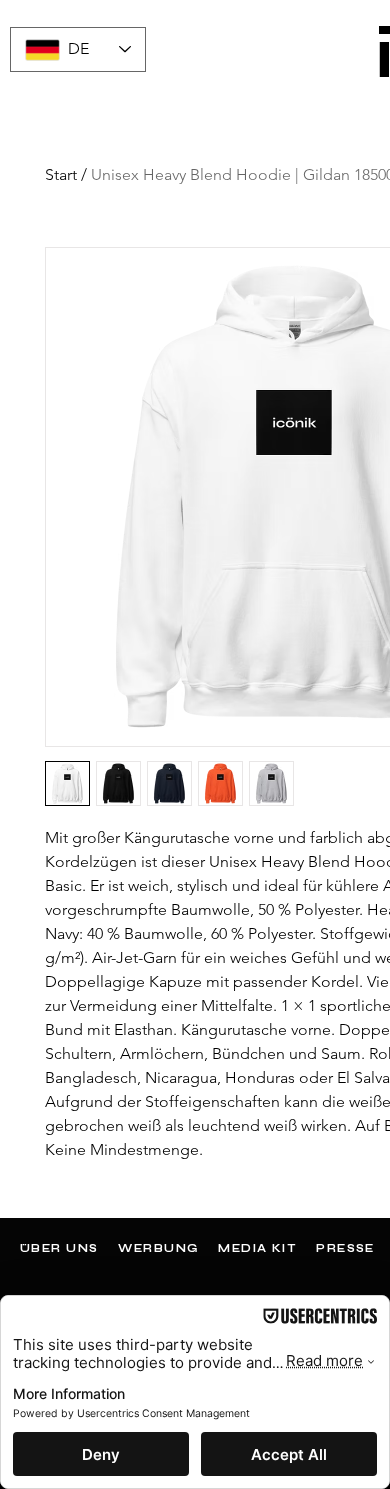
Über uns (59, 1248)
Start (61, 174)
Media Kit (257, 1248)
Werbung (158, 1248)
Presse (345, 1248)
